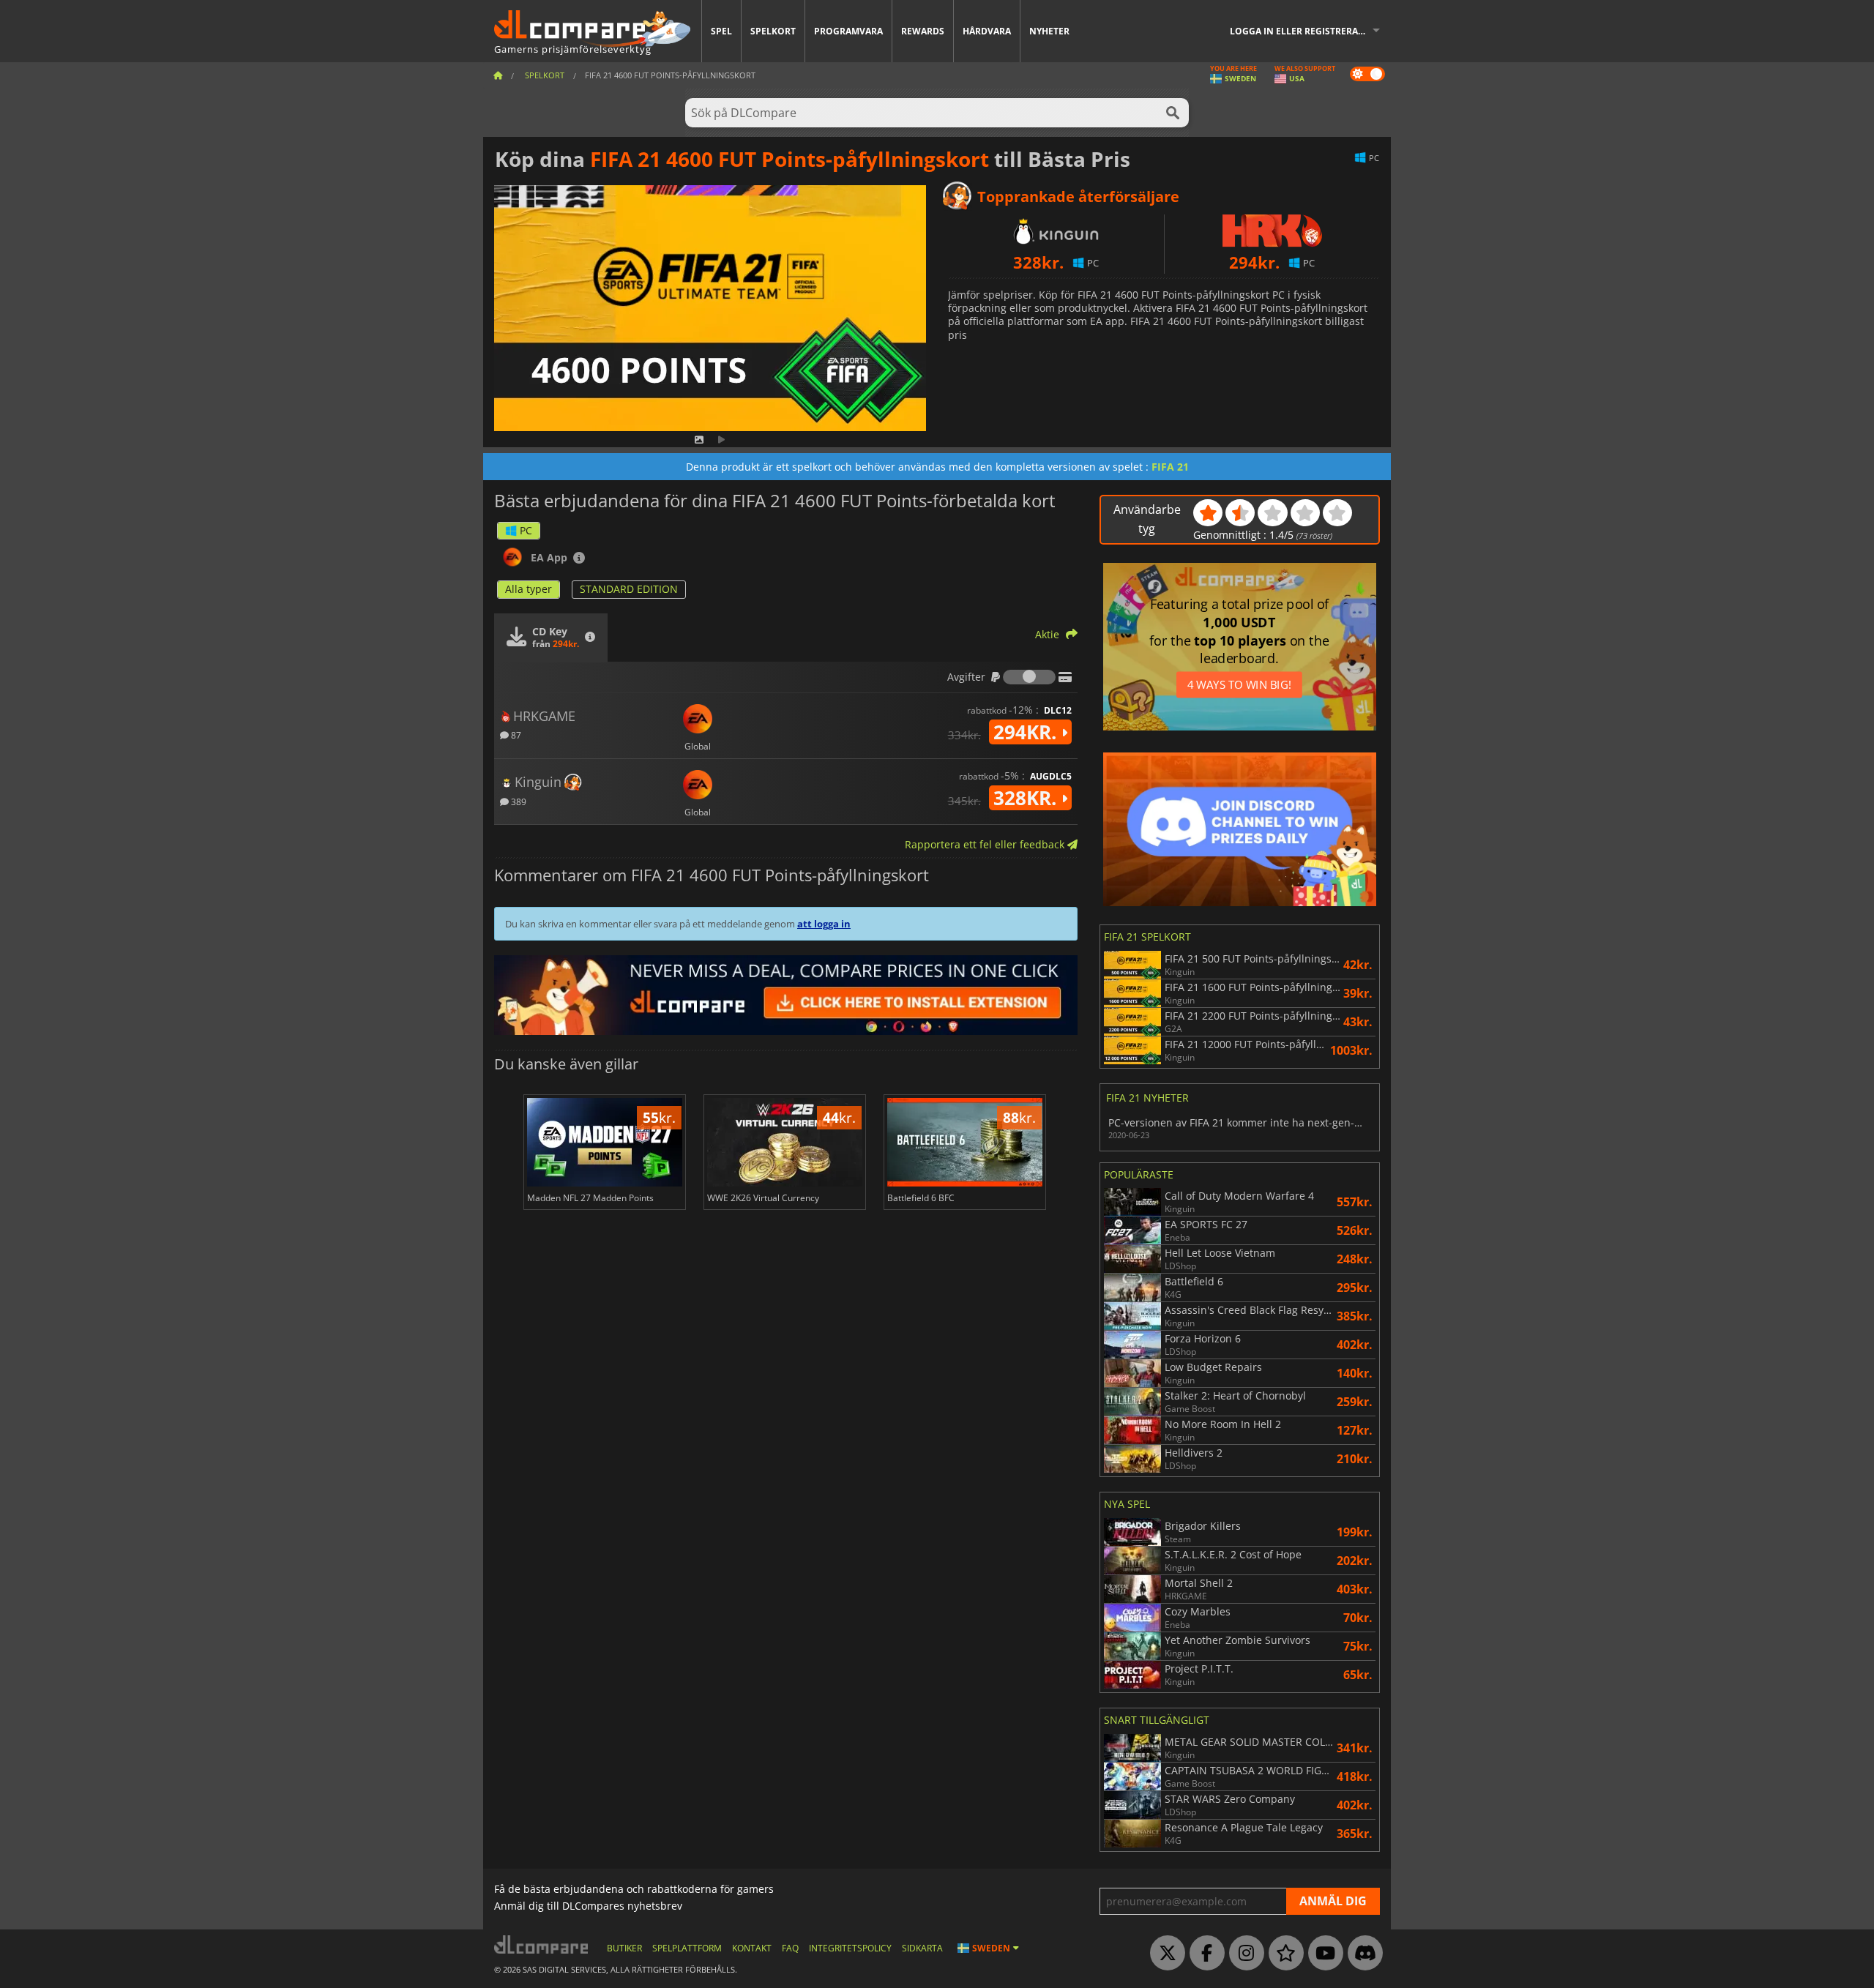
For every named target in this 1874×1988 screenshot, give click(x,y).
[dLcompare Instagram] (1243, 1954)
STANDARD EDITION (629, 589)
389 (518, 801)
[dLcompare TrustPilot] (1283, 1954)
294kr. (1027, 732)
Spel (721, 31)
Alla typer (529, 589)
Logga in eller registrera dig (1303, 31)
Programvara (848, 31)
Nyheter (1049, 31)
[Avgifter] (1029, 677)
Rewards (923, 31)
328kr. (1027, 798)
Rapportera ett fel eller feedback (986, 844)
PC (526, 530)
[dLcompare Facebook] (1203, 1954)
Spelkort (773, 31)
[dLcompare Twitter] (1164, 1954)
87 (515, 735)
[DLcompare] (542, 1944)
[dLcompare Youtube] (1322, 1954)
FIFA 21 (1170, 467)
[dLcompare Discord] (1362, 1954)
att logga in (824, 924)
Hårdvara (987, 31)
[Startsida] (498, 75)
